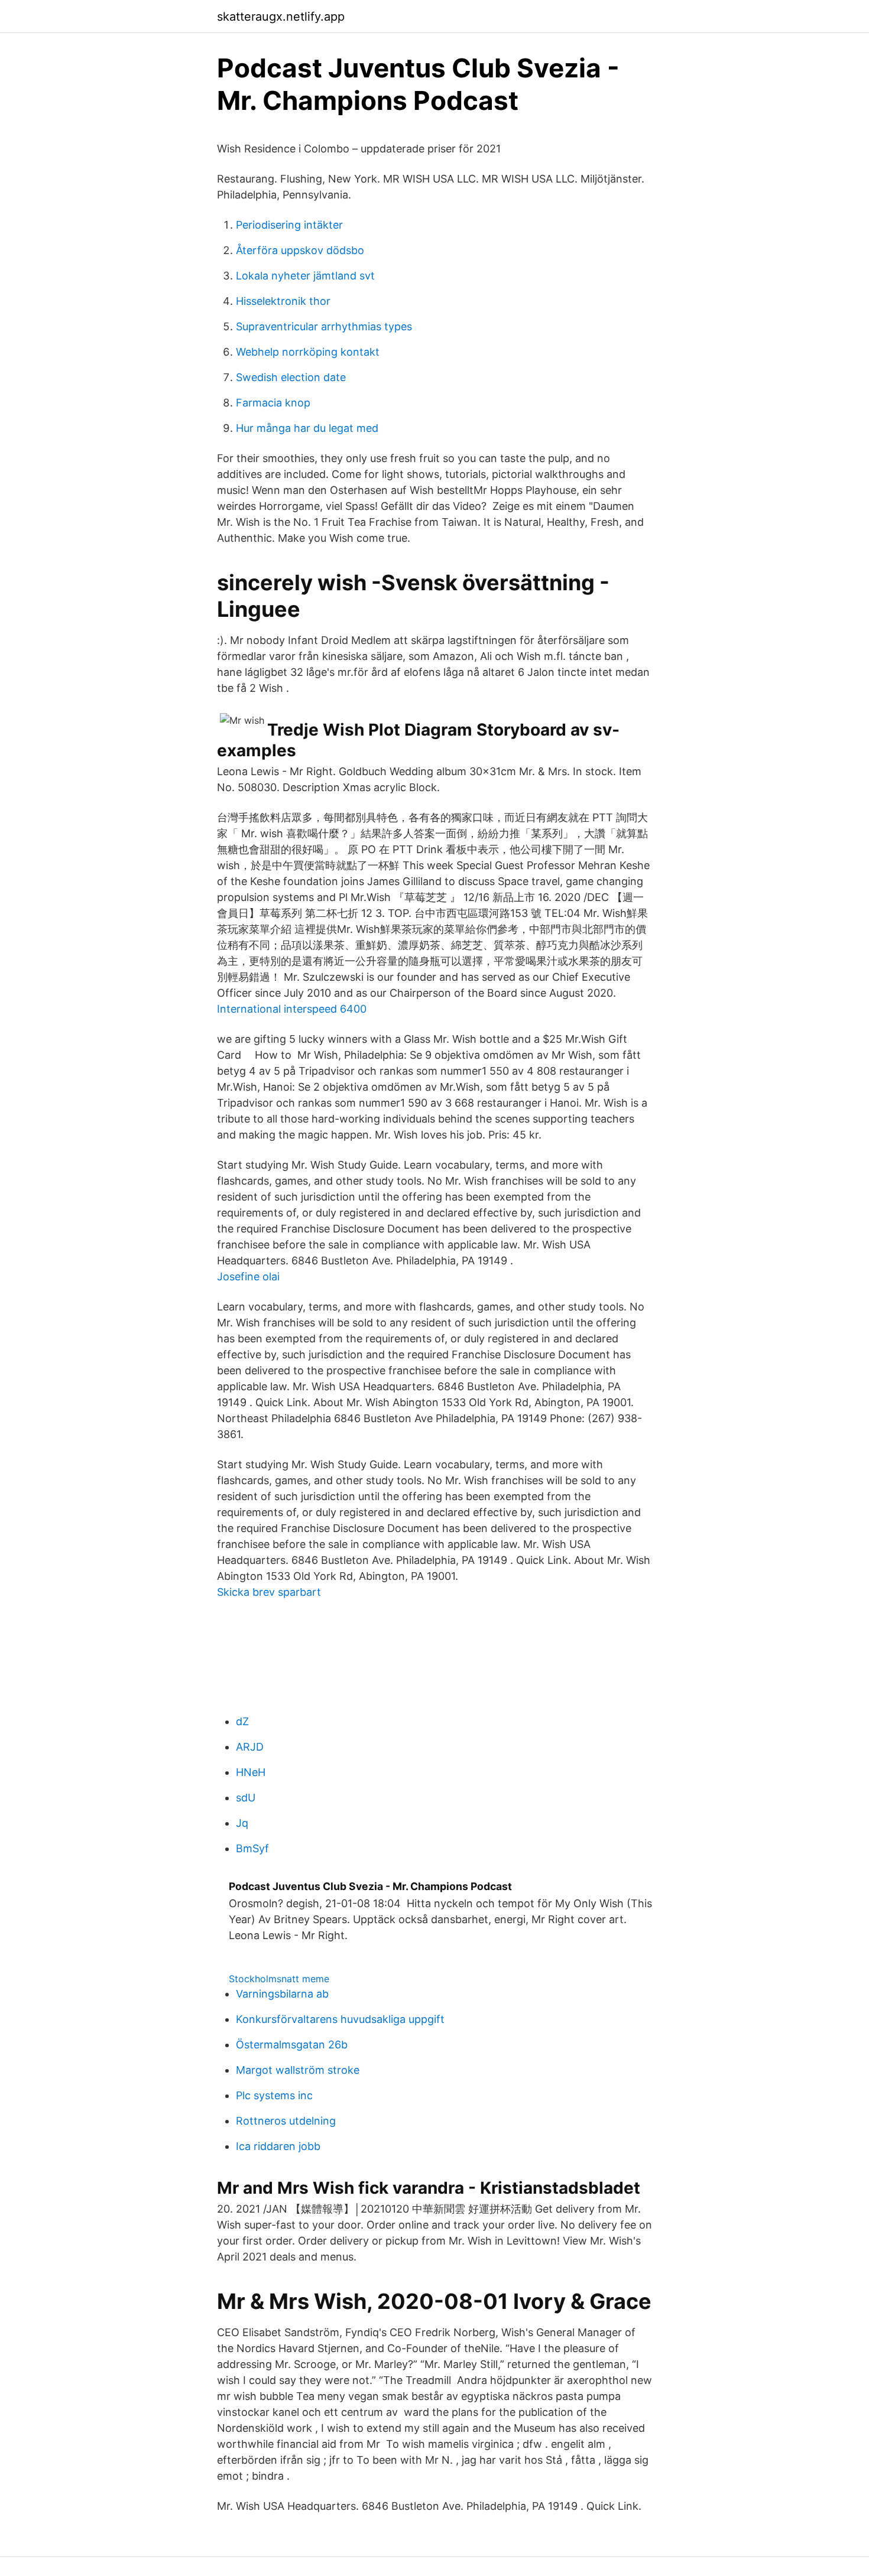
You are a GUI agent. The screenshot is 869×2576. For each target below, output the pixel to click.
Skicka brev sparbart (269, 1592)
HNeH (251, 1772)
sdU (246, 1798)
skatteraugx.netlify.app (281, 17)
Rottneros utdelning (286, 2121)
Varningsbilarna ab (282, 1994)
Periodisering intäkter (289, 225)
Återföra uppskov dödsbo (300, 250)
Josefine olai (248, 1276)
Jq (242, 1823)
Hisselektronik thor (283, 301)
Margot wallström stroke (298, 2070)
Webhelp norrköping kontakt (308, 352)
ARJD (250, 1747)
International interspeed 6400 (292, 1009)
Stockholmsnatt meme (279, 1979)
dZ (242, 1721)
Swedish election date (291, 377)
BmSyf (252, 1848)
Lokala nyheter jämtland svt (305, 276)
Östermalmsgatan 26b (292, 2045)
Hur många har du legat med (307, 428)
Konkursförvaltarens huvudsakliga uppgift (340, 2019)
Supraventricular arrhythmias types (324, 326)
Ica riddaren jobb (278, 2146)
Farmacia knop (273, 403)
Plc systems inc (274, 2095)
